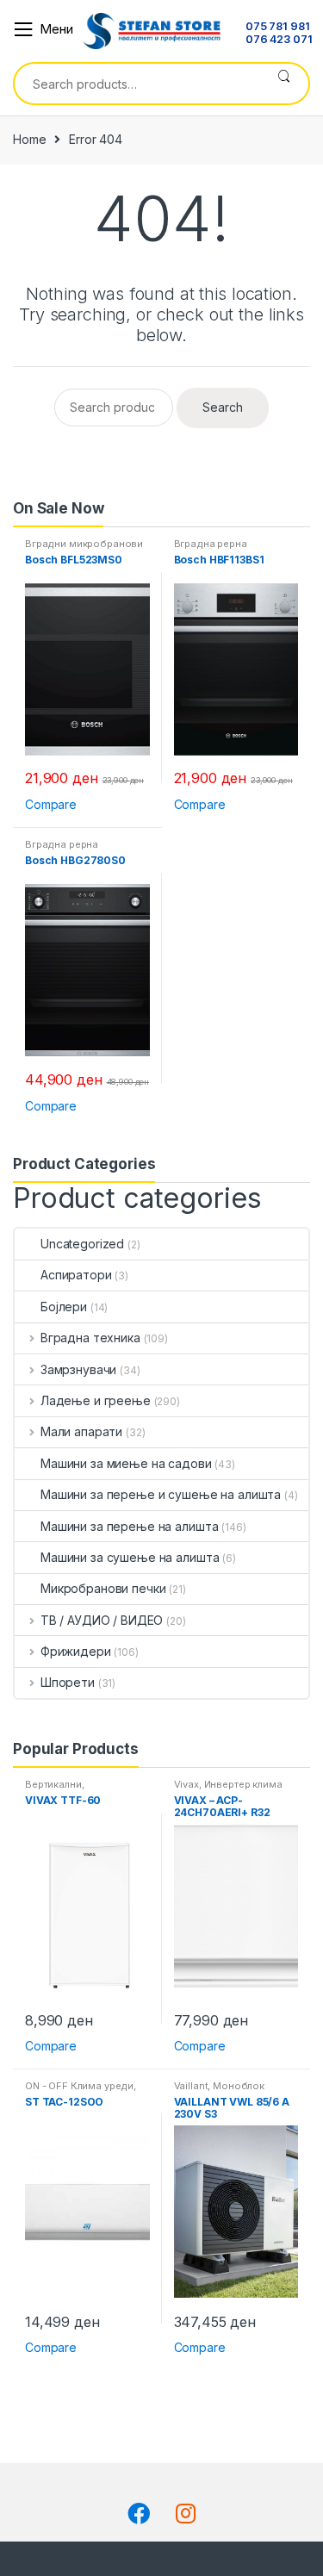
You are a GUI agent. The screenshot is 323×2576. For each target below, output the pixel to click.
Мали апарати (81, 1431)
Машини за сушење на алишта (130, 1557)
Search (284, 84)
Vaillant (191, 2086)
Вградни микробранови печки (84, 549)
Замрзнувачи (78, 1369)
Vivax (186, 1784)
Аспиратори (76, 1275)
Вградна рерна (211, 544)
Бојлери (64, 1307)
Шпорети (68, 1682)
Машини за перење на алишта (129, 1526)
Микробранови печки (103, 1588)
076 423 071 (279, 40)
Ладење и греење (96, 1400)
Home (29, 139)
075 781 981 (277, 27)
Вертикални (53, 1784)
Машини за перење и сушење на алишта (161, 1494)
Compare (51, 804)
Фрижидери (76, 1651)
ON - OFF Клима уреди (79, 2086)
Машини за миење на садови (126, 1463)
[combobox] (137, 84)
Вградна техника (90, 1338)
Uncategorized (82, 1244)
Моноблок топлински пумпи (220, 2091)
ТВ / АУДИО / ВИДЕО (102, 1620)
